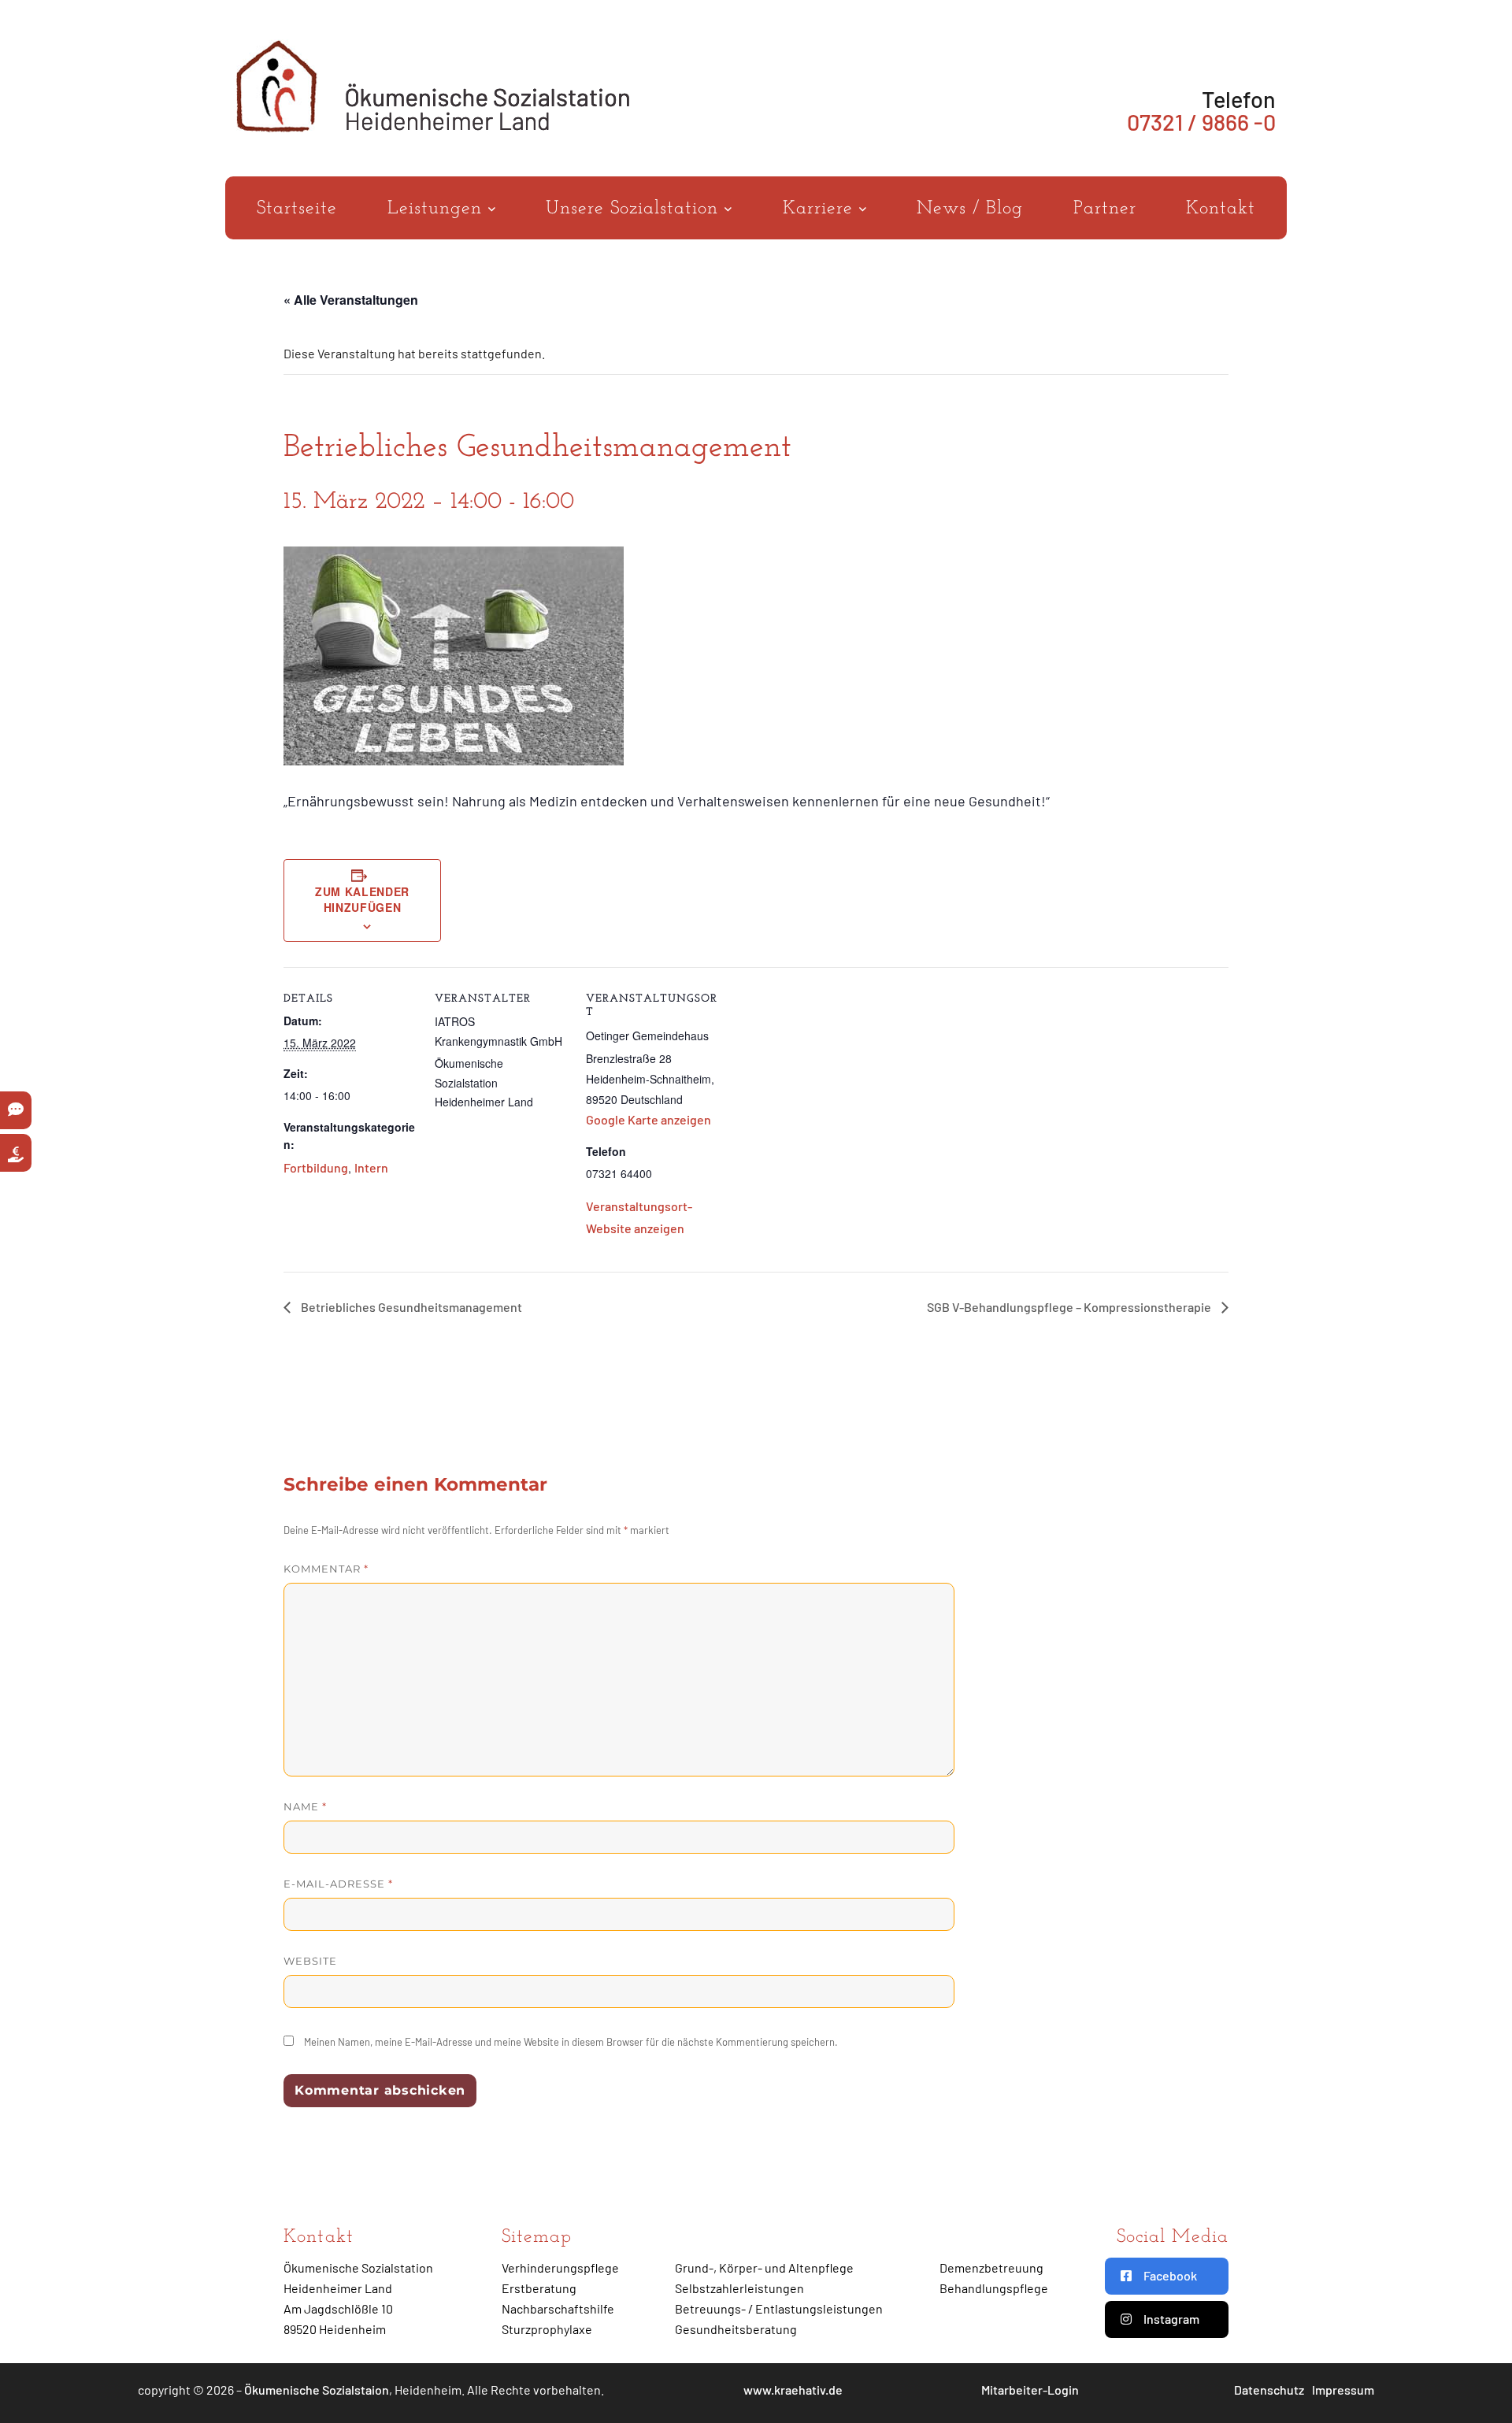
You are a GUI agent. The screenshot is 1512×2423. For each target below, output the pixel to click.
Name (305, 1806)
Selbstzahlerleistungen (739, 2288)
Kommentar (326, 1569)
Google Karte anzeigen (649, 1119)
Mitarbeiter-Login (1030, 2390)
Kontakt (1221, 209)
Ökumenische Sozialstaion (317, 2390)
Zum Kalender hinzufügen (362, 899)
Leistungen (438, 209)
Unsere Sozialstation (635, 209)
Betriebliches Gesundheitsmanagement (410, 1307)
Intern (371, 1167)
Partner (1105, 209)
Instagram (1171, 2319)
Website (310, 1961)
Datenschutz (1269, 2390)
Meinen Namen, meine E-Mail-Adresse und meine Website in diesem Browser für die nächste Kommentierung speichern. (571, 2042)
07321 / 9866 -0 (1201, 122)
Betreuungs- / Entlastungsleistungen (779, 2308)
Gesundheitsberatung (736, 2329)
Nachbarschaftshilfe (558, 2308)
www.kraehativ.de (793, 2390)
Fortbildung (316, 1167)
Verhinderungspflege (560, 2267)
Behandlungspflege (994, 2288)
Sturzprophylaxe (547, 2329)
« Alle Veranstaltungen (351, 300)
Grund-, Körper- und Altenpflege (764, 2267)
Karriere (821, 209)
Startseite (297, 209)
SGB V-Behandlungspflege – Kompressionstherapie (1070, 1307)
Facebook (1170, 2275)
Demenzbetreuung (991, 2267)
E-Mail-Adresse (338, 1884)
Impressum (1343, 2390)
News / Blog (970, 209)
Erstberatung (539, 2288)
